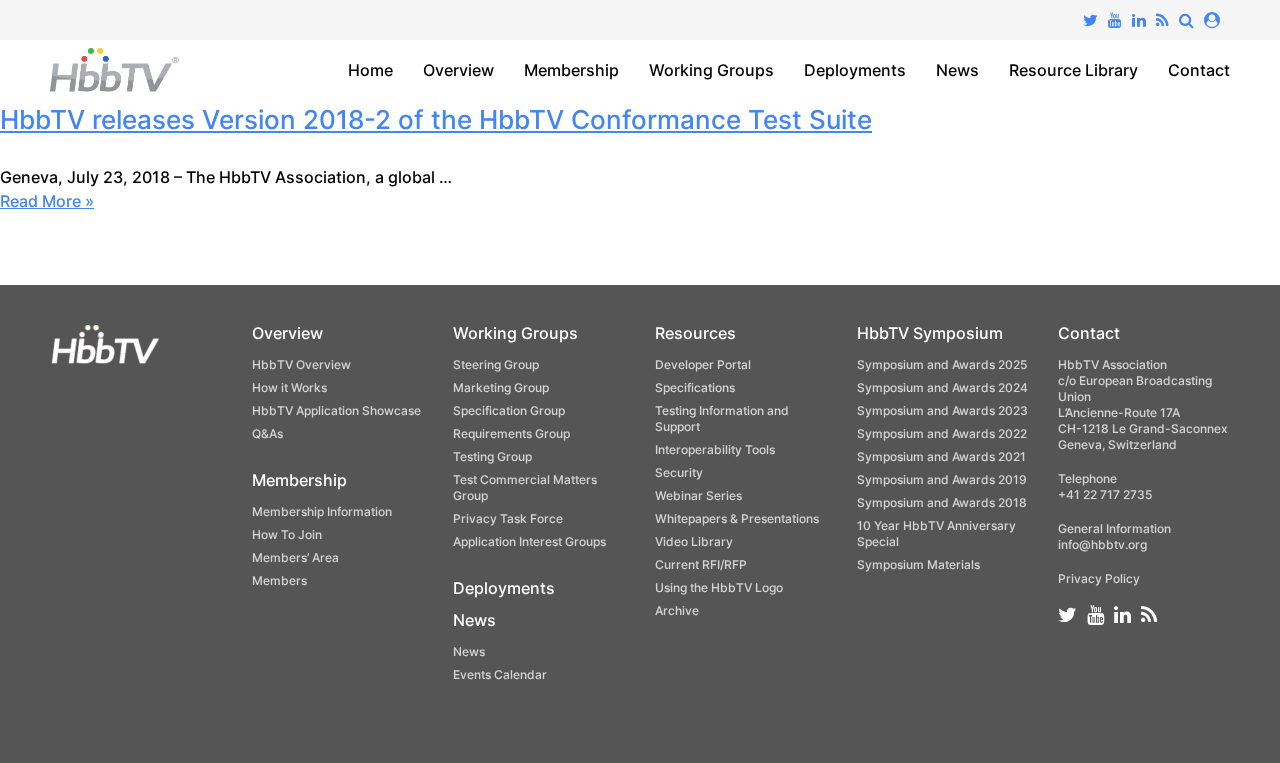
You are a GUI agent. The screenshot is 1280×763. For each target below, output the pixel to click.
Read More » (47, 201)
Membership (571, 70)
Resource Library (1073, 70)
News (957, 70)
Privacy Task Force (508, 518)
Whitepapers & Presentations (737, 518)
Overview (458, 70)
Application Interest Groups (529, 541)
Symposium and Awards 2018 (942, 502)
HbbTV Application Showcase (336, 410)
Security (679, 472)
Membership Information (322, 511)
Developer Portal (703, 364)
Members (279, 580)
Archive (677, 610)
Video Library (694, 541)
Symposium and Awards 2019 (942, 479)
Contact (1199, 70)
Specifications (695, 387)
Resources (695, 333)
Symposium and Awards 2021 (941, 456)
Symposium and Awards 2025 (942, 364)
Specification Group (509, 410)
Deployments (855, 70)
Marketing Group (501, 387)
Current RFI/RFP (701, 564)
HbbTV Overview (301, 364)
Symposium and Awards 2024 (942, 387)
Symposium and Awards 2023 (942, 410)
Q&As (267, 433)
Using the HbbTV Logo (719, 587)
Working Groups (711, 70)
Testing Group (492, 456)
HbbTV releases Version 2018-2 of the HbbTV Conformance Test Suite (436, 119)
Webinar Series (698, 495)
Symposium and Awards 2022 (942, 433)
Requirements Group (511, 433)
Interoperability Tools (715, 449)
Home (370, 70)
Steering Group (496, 364)
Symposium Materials (918, 564)
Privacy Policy (1099, 578)
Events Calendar (500, 674)
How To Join (287, 534)
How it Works (289, 387)
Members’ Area (295, 557)
